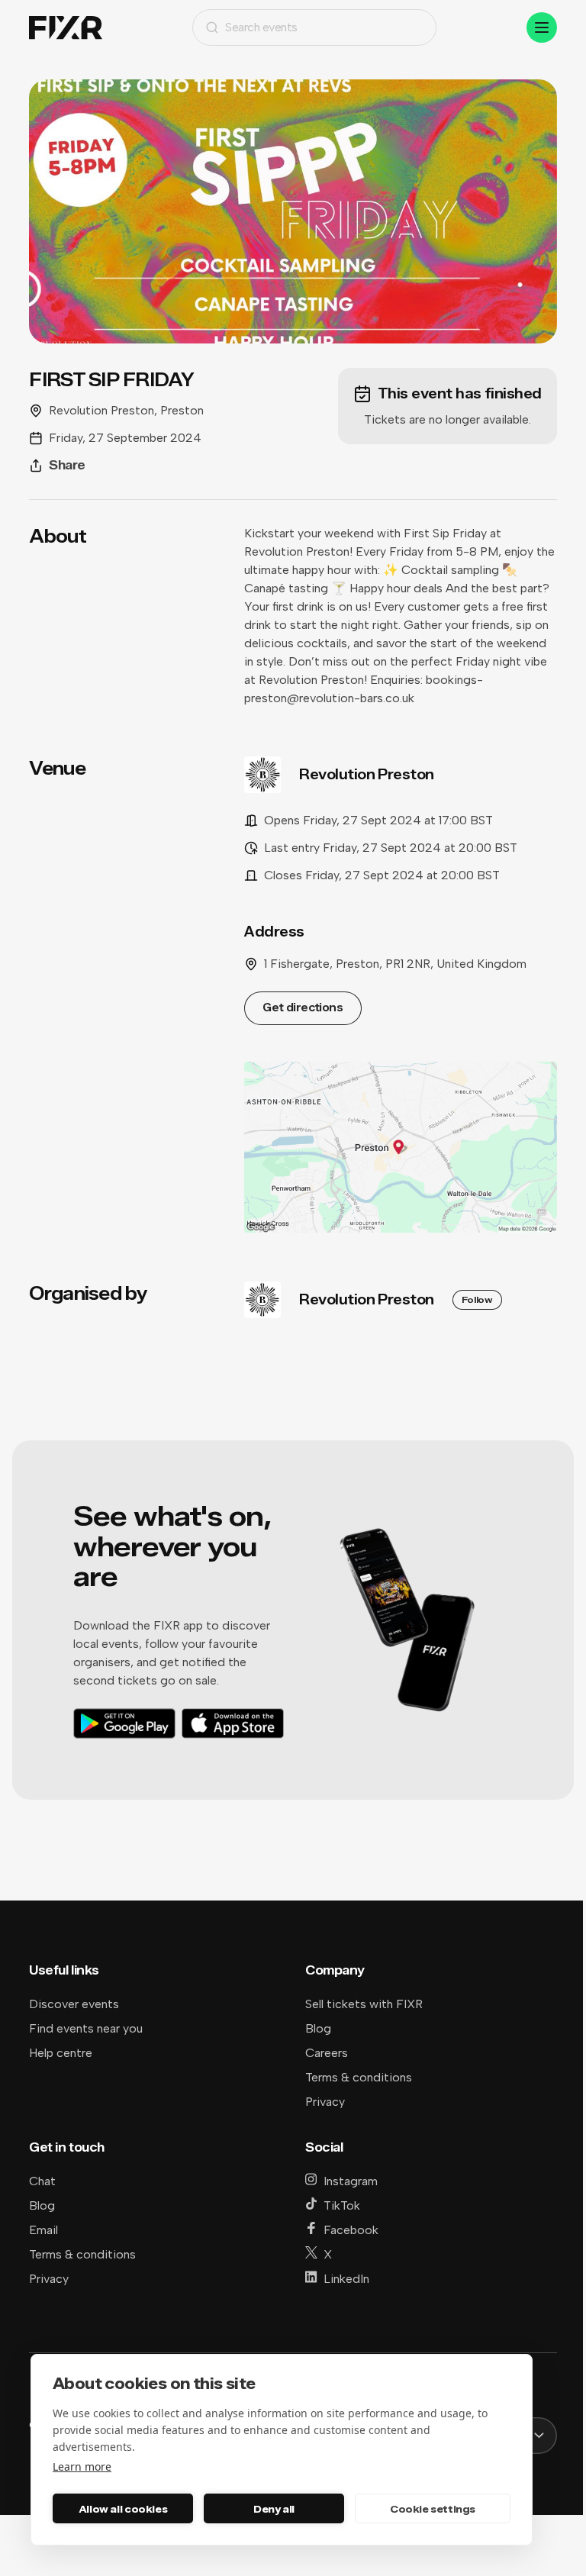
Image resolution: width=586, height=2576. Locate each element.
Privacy (325, 2102)
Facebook (351, 2230)
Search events (261, 27)
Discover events (74, 2004)
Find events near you (86, 2028)
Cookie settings (433, 2509)
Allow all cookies (123, 2509)
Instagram (351, 2181)
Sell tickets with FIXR (364, 2004)
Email (43, 2230)
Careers (327, 2053)
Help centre (61, 2053)
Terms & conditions (359, 2077)
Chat (42, 2181)
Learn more (82, 2466)
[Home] (66, 28)
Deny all (274, 2509)
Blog (318, 2028)
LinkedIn (346, 2279)
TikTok (342, 2205)
